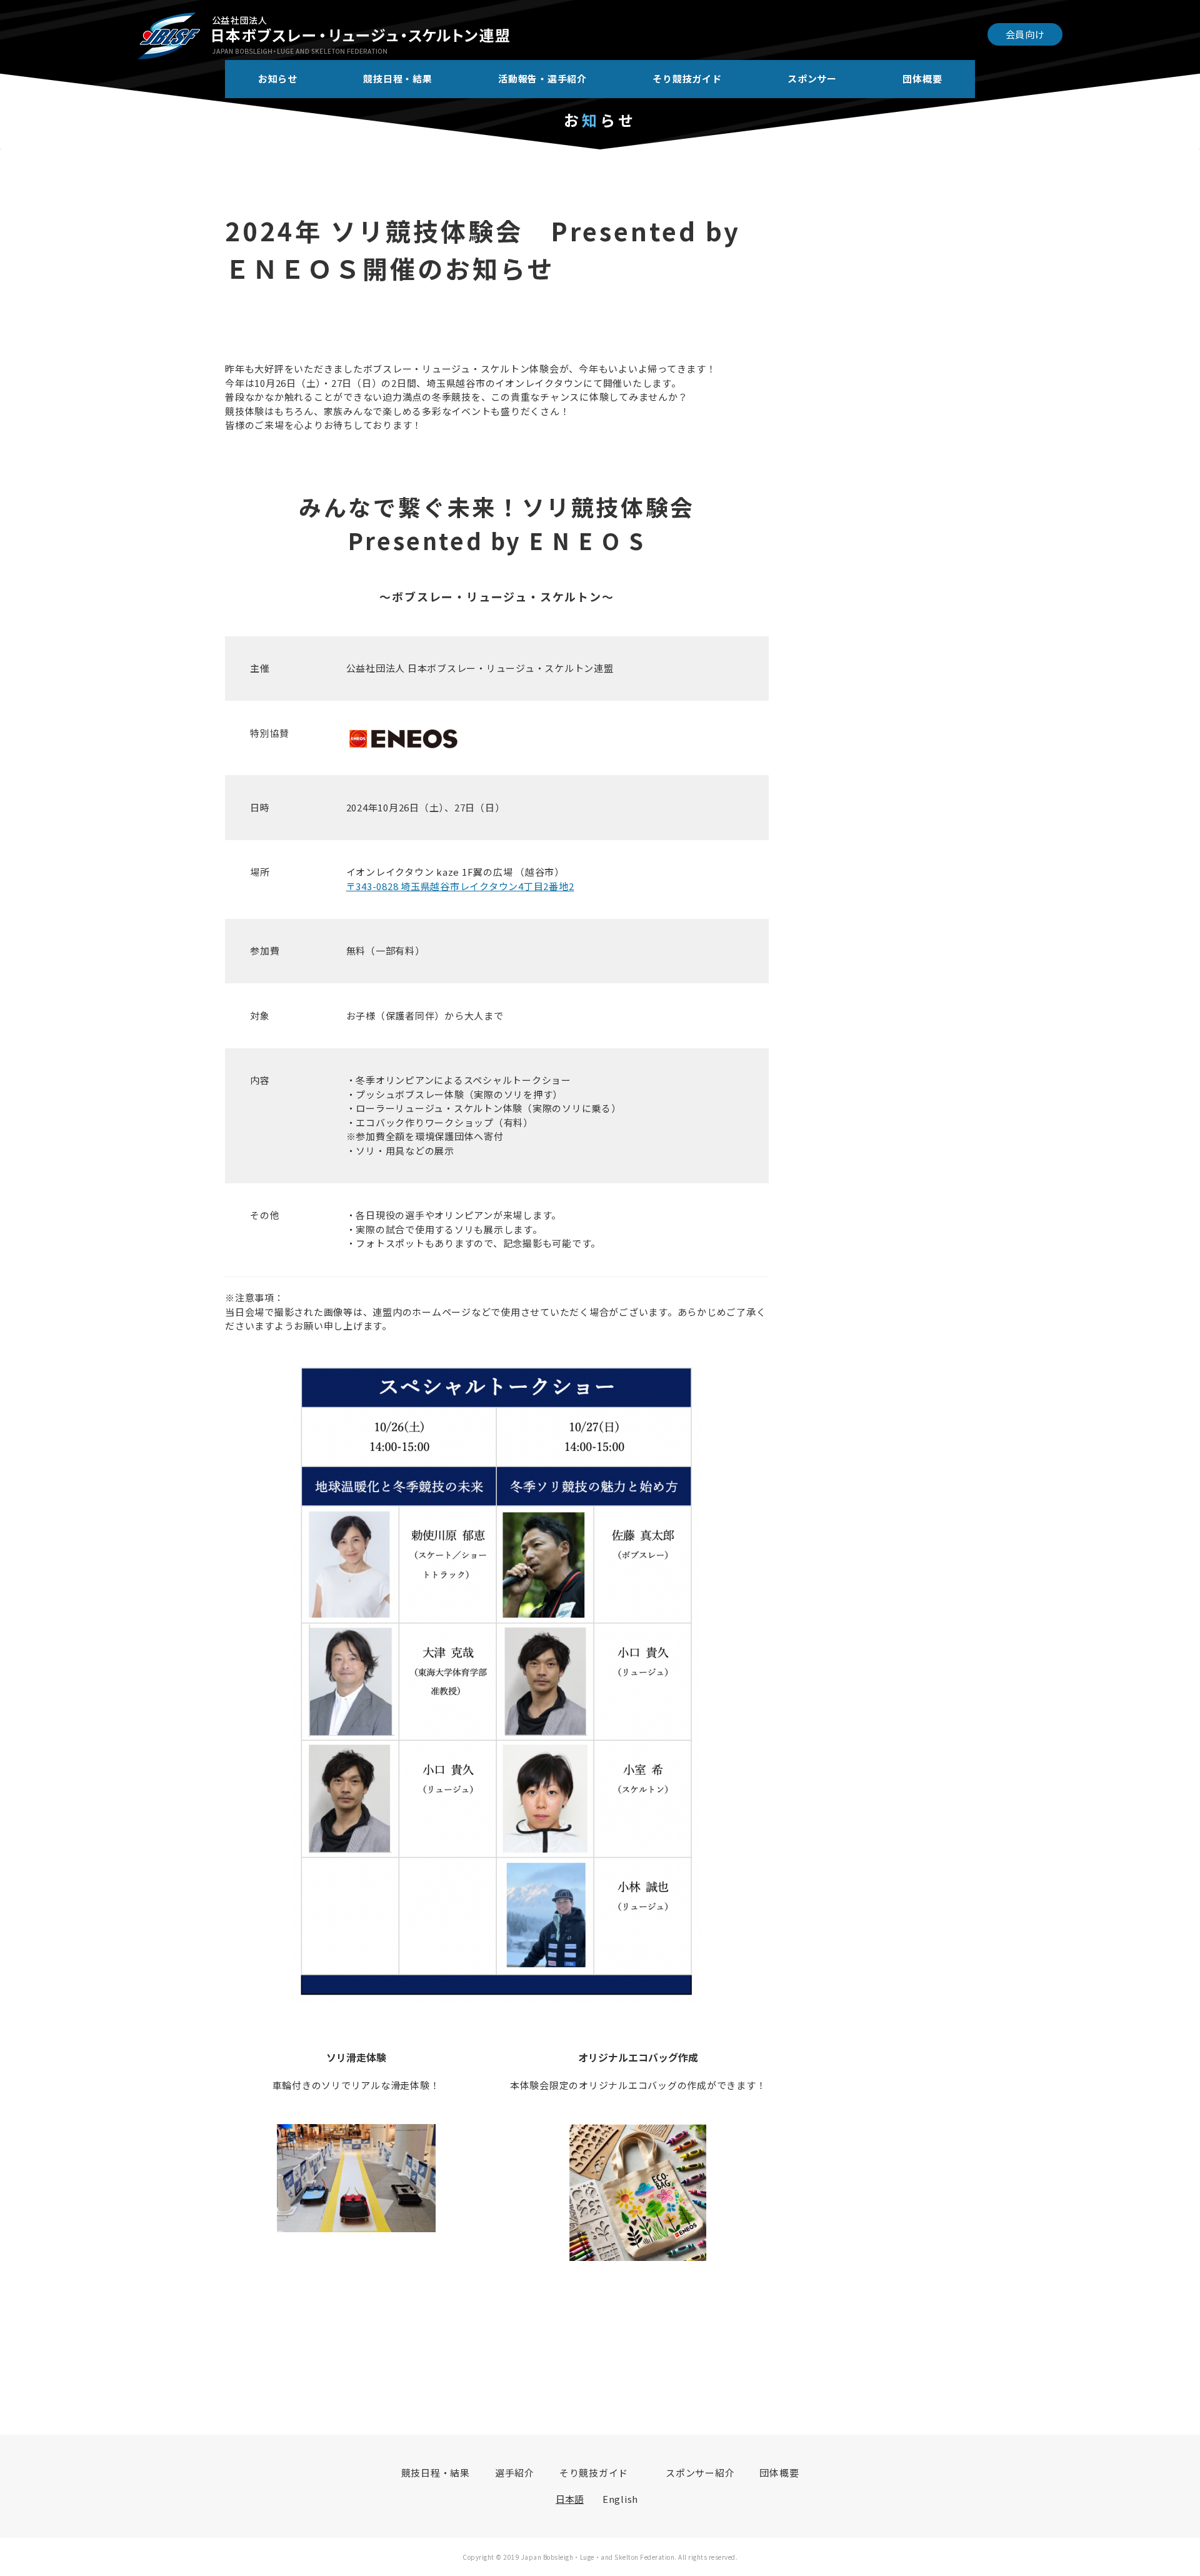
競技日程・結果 (397, 78)
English (620, 2499)
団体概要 (922, 78)
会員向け (1025, 34)
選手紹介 (515, 2473)
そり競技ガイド (687, 78)
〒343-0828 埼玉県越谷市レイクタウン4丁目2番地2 (460, 886)
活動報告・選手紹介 (542, 78)
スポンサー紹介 (700, 2473)
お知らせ (278, 78)
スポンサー (812, 78)
